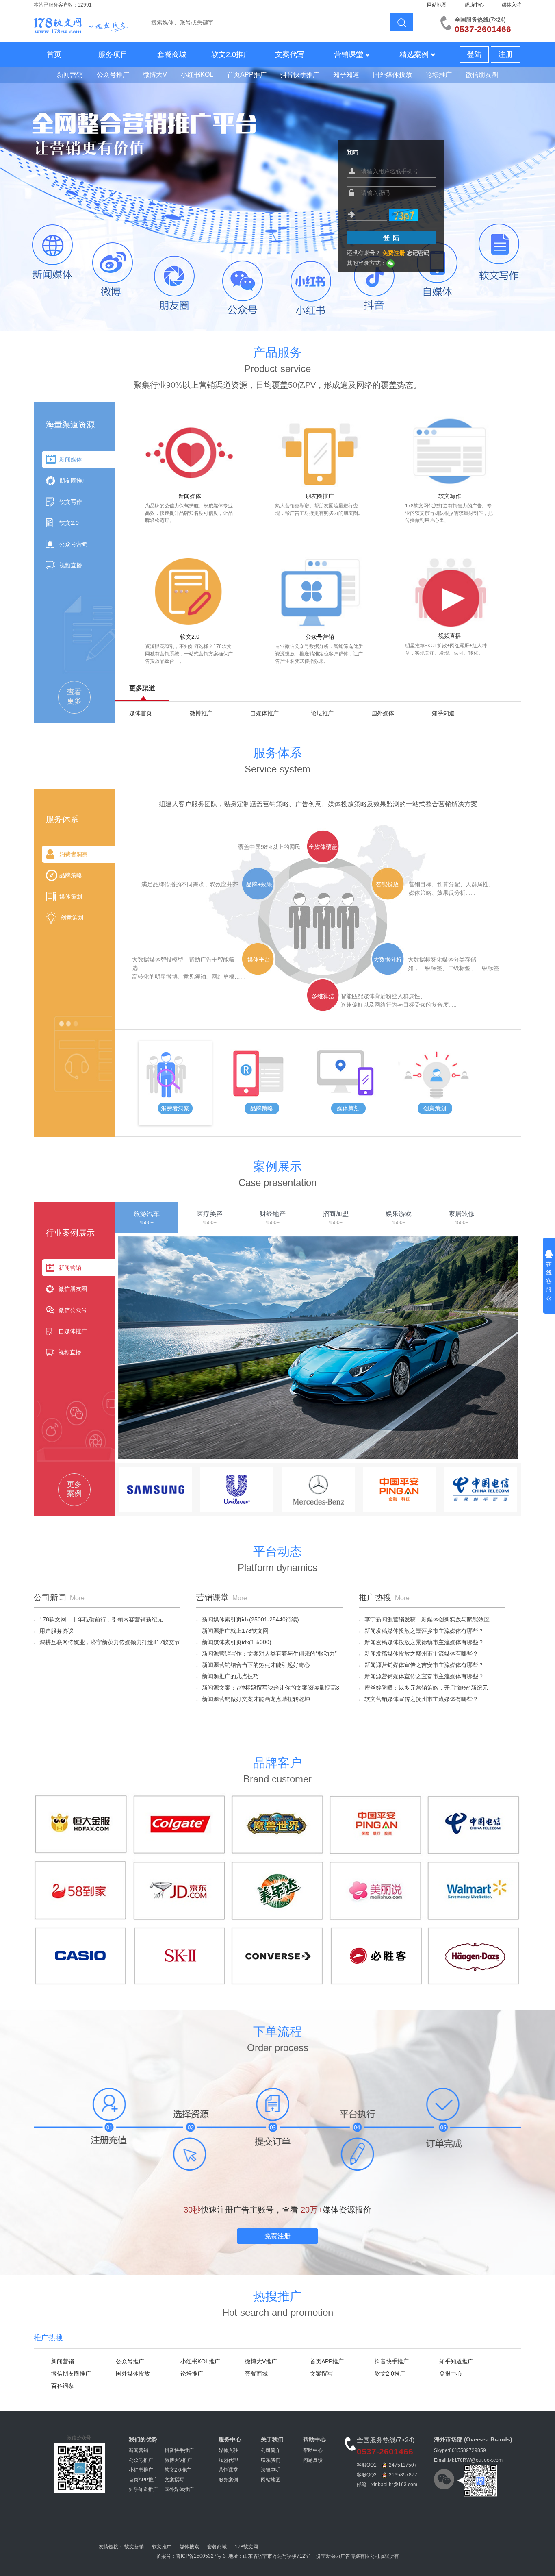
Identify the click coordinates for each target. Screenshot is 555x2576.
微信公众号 (73, 1310)
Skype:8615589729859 (460, 2450)
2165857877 (403, 2475)
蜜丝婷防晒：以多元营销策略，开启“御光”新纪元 (423, 1688)
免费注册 (277, 2236)
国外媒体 (383, 713)
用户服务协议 (54, 1631)
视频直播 (71, 565)
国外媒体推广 (179, 2489)
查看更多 (74, 696)
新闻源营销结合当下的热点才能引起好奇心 (253, 1665)
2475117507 (403, 2465)
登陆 (474, 54)
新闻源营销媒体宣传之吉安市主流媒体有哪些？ (421, 1665)
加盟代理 (228, 2460)
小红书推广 (141, 2470)
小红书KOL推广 (200, 2361)
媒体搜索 (189, 2547)
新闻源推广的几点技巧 (228, 1676)
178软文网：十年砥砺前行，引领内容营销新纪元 (98, 1619)
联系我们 (271, 2460)
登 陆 (391, 238)
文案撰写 (321, 2374)
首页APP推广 (327, 2361)
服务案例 (228, 2480)
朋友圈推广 (74, 481)
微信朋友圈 (73, 1289)
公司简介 (271, 2450)
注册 (505, 54)
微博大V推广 (261, 2361)
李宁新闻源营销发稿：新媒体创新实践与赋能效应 (424, 1619)
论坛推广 (322, 713)
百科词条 (63, 2386)
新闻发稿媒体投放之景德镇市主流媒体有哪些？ (421, 1642)
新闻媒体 (71, 459)
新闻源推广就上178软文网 (232, 1631)
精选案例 (414, 54)
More (77, 1598)
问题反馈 (313, 2460)
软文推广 (162, 2547)
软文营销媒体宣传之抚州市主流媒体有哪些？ (418, 1699)
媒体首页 (141, 713)
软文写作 (71, 502)
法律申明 (271, 2470)
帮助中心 (474, 5)
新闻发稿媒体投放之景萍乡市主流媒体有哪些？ (421, 1631)
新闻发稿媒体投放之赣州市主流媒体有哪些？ (418, 1654)
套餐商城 (172, 54)
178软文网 (246, 2547)
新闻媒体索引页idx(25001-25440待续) (248, 1619)
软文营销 (134, 2547)
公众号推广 (130, 2361)
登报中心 (451, 2374)
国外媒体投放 (133, 2374)
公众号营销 (74, 544)
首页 (54, 54)
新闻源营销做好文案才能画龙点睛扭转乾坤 (253, 1699)
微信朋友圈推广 (71, 2374)
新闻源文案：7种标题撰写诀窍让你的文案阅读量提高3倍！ (268, 1689)
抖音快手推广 (392, 2361)
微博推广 (201, 713)
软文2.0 (69, 523)
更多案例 (74, 1489)
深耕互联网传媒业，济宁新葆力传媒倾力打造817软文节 (107, 1642)
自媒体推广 (264, 713)
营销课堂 (349, 54)
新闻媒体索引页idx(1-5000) (234, 1642)
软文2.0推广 (231, 54)
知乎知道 (443, 713)
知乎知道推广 (456, 2361)
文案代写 (290, 54)
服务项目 (113, 54)
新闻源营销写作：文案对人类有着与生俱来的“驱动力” (267, 1654)
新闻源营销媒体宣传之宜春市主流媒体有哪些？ (421, 1676)
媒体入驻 (512, 5)
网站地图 (437, 5)
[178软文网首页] (81, 21)
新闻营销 (70, 1268)
